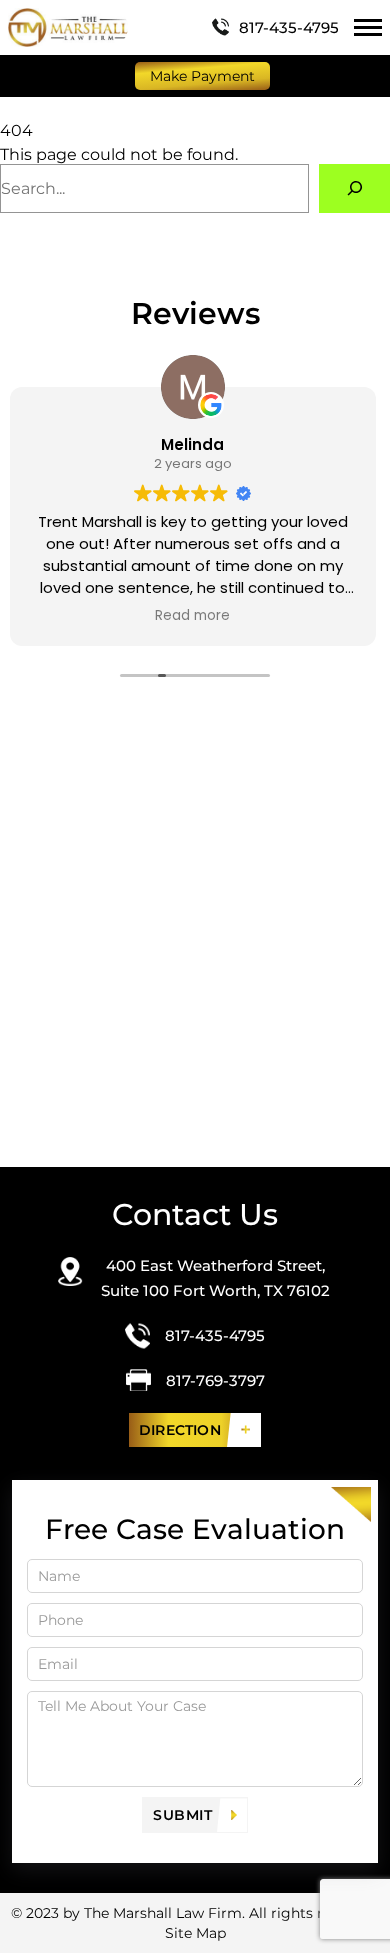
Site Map (195, 1933)
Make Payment (202, 76)
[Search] (354, 188)
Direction (180, 1430)
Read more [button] (192, 616)
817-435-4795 (289, 27)
